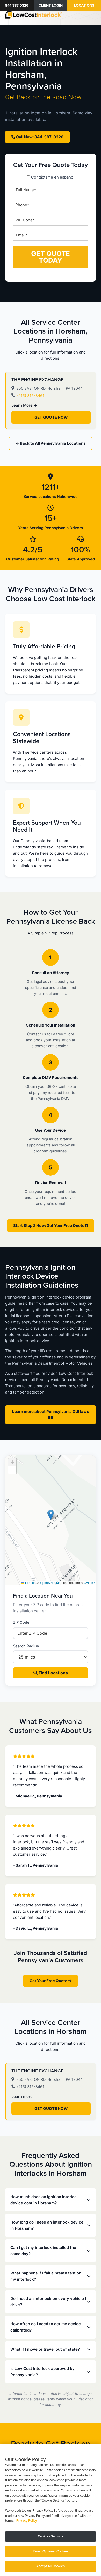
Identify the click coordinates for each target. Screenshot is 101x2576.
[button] (51, 1515)
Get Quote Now (51, 417)
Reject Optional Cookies (51, 2551)
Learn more (22, 2096)
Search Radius (26, 1646)
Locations (84, 6)
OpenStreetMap (51, 1583)
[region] (51, 2510)
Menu (94, 18)
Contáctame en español (53, 177)
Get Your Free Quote (49, 1981)
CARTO (89, 1583)
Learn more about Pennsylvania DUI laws (51, 1412)
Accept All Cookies (50, 2566)
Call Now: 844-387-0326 (39, 137)
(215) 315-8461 (31, 395)
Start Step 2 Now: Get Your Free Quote (49, 1225)
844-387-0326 (17, 6)
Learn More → (24, 405)
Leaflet (30, 1583)
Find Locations (53, 1673)
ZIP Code (21, 1622)
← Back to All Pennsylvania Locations (51, 443)
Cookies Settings (51, 2536)
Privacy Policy (27, 2521)
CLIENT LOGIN (51, 6)
